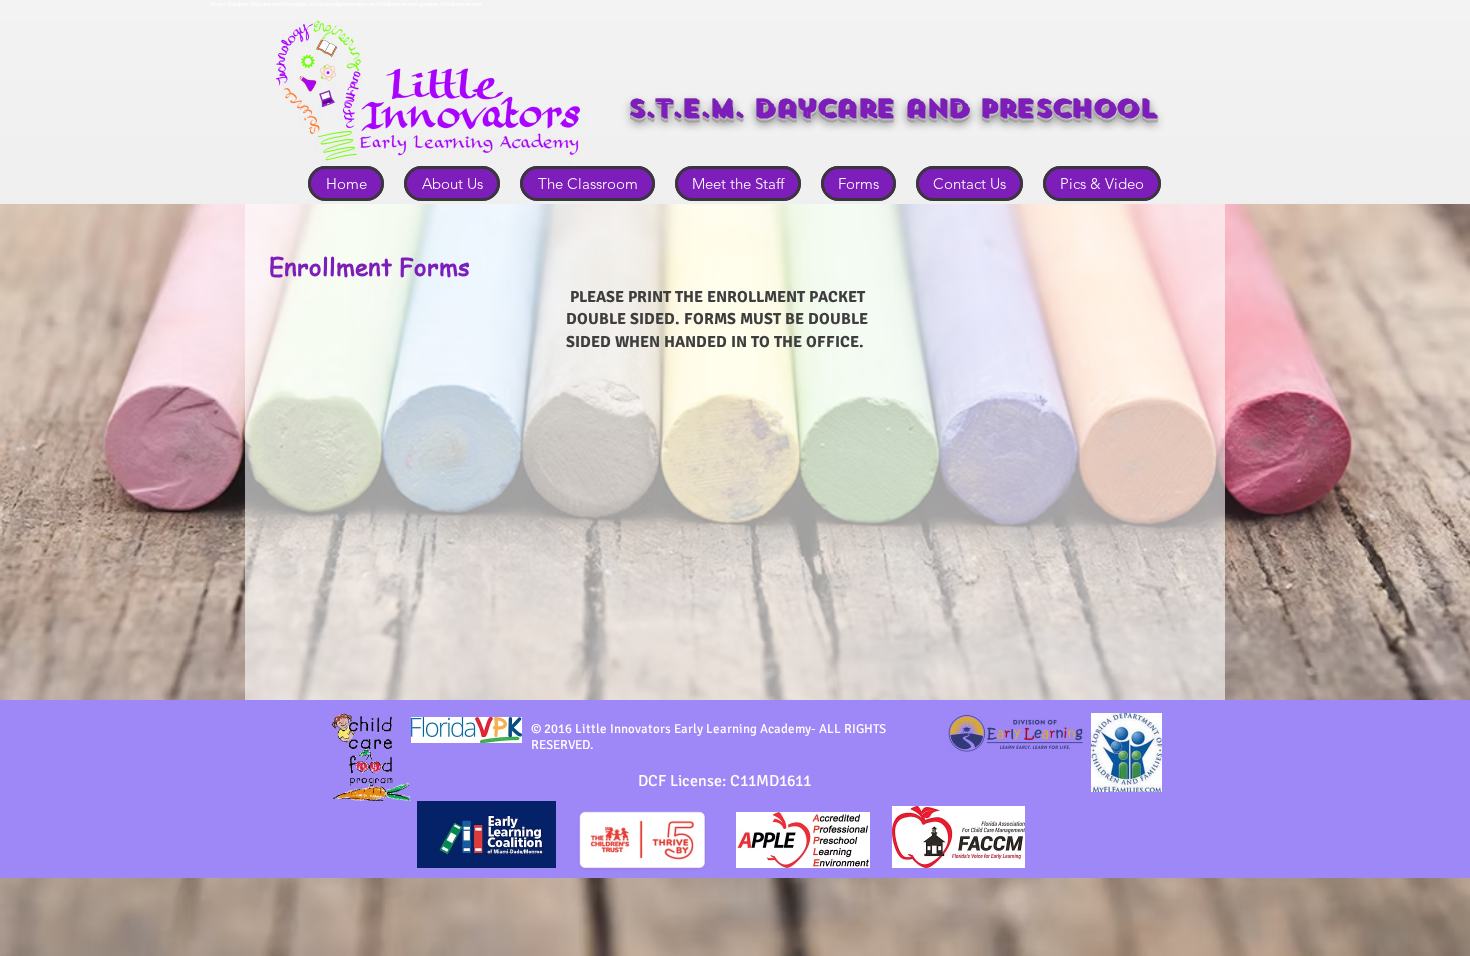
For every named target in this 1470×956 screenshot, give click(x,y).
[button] (452, 183)
